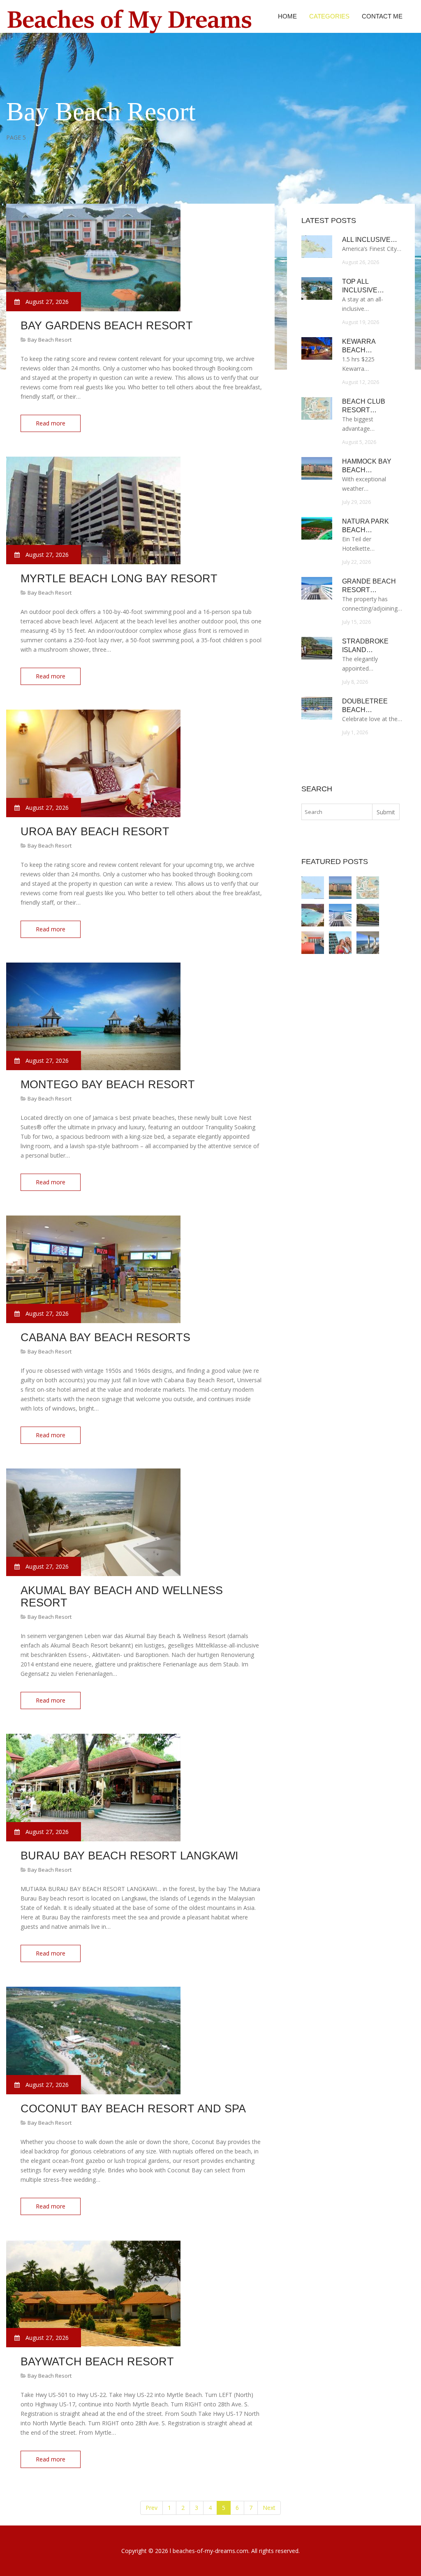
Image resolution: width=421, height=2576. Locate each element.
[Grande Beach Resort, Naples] (340, 915)
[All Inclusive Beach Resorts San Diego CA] (313, 888)
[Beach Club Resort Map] (368, 888)
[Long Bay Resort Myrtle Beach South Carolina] (313, 943)
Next (269, 2508)
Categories (329, 16)
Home (287, 16)
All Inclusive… (370, 240)
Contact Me (382, 16)
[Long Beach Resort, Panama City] (368, 943)
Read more (51, 423)
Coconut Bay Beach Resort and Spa (133, 2109)
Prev (152, 2508)
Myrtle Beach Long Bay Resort (119, 579)
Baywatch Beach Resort (97, 2362)
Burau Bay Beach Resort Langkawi (130, 1856)
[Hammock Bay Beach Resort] (340, 888)
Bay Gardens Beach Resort (107, 326)
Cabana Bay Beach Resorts (105, 1337)
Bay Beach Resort (50, 340)
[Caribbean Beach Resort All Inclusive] (313, 915)
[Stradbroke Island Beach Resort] (368, 915)
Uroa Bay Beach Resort (95, 832)
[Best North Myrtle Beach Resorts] (340, 943)
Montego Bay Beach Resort (108, 1085)
